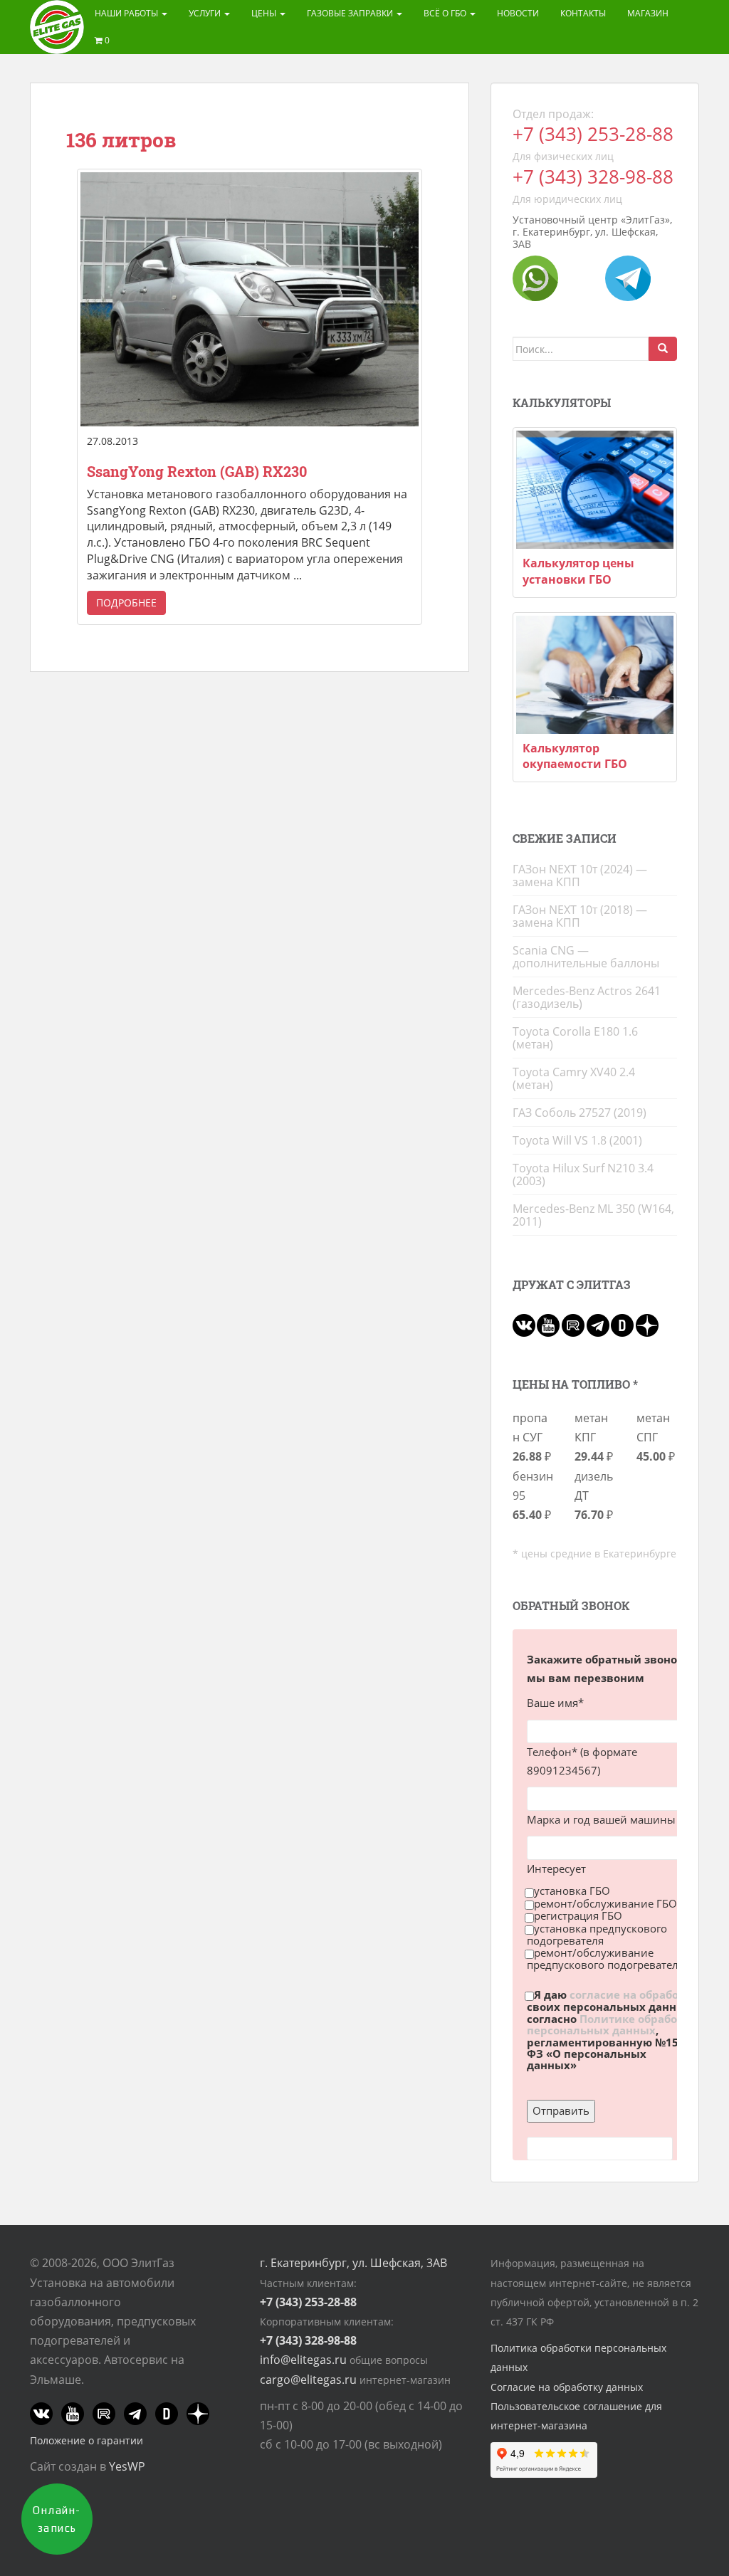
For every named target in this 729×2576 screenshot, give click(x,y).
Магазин (648, 13)
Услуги (206, 13)
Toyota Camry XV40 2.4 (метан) (574, 1078)
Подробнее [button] (126, 603)
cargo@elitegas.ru (308, 2380)
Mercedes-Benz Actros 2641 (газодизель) (587, 997)
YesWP (127, 2466)
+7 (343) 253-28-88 (593, 134)
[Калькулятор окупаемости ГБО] (595, 675)
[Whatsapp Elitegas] (535, 278)
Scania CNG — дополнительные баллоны (586, 957)
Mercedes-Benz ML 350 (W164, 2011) (593, 1215)
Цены (265, 13)
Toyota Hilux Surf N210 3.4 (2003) (583, 1174)
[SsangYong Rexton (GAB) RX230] (250, 299)
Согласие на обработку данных (567, 2387)
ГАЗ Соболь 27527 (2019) (579, 1113)
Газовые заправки (351, 13)
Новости (518, 13)
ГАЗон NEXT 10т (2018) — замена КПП (580, 916)
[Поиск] (663, 349)
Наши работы (127, 13)
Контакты (583, 13)
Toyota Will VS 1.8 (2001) (577, 1140)
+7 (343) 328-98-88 (593, 177)
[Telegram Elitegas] (628, 278)
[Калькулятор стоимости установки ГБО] (595, 490)
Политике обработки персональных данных (612, 2024)
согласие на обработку (633, 1994)
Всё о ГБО (446, 13)
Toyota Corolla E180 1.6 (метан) (575, 1038)
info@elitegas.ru (303, 2360)
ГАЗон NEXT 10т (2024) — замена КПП (580, 876)
